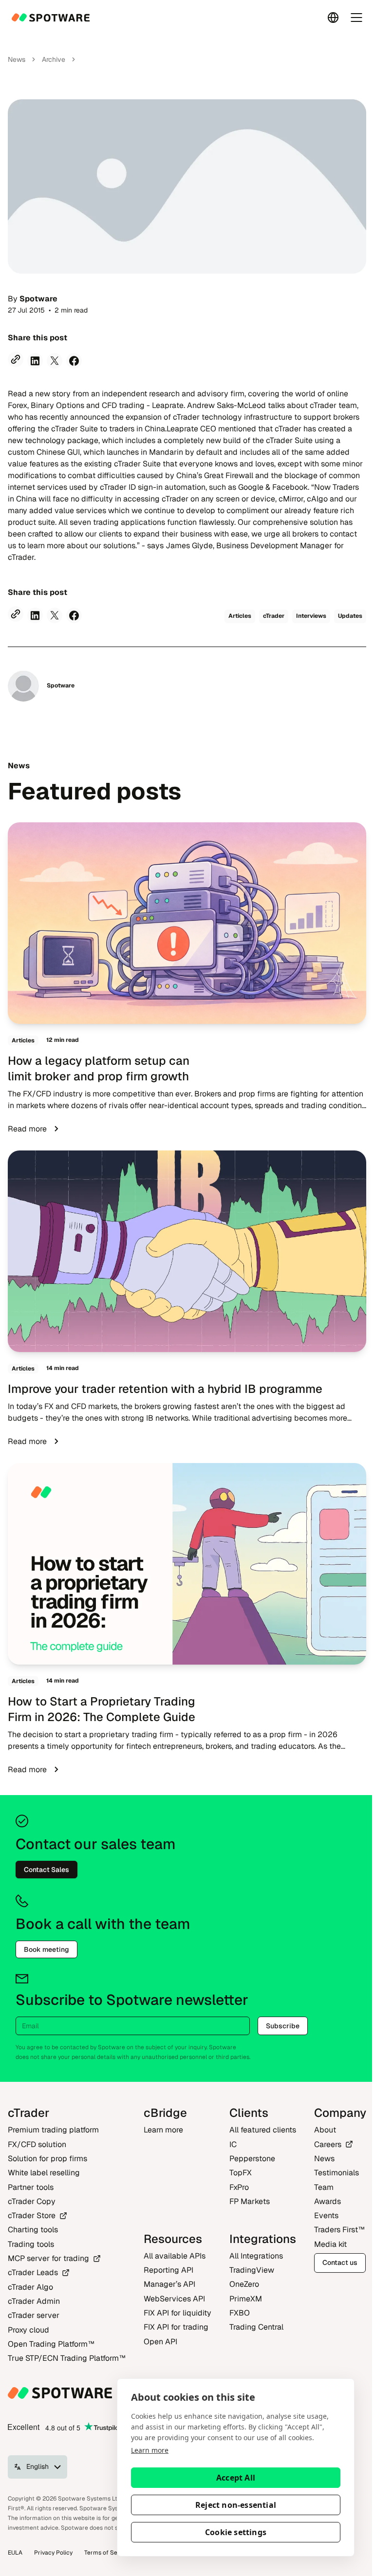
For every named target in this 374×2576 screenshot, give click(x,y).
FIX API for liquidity (178, 2313)
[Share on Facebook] (74, 361)
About (325, 2130)
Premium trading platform (53, 2130)
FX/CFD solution (37, 2144)
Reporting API (168, 2270)
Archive (54, 59)
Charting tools (33, 2230)
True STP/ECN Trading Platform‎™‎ (67, 2358)
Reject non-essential (236, 2505)
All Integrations (256, 2256)
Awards (327, 2201)
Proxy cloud (28, 2330)
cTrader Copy (32, 2201)
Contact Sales (47, 1870)
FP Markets (250, 2201)
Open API (160, 2342)
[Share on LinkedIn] (35, 361)
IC (233, 2144)
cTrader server (34, 2315)
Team (324, 2187)
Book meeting (47, 1949)
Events (326, 2215)
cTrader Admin (34, 2301)
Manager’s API (169, 2284)
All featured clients (263, 2130)
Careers (328, 2144)
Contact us (340, 2262)
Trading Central (256, 2327)
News (17, 59)
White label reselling (44, 2173)
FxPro (239, 2187)
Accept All (236, 2478)
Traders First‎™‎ (339, 2230)
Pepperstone (252, 2159)
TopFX (241, 2173)
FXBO (240, 2313)
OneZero (244, 2284)
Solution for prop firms (47, 2159)
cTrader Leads (33, 2272)
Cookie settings (236, 2532)
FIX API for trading (176, 2327)
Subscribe (283, 2026)
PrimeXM (246, 2299)
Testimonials (337, 2173)
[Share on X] (55, 361)
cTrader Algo (30, 2287)
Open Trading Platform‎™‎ (51, 2344)
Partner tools (31, 2187)
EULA (15, 2553)
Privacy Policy (53, 2553)
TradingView (252, 2270)
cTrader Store (32, 2215)
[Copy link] (16, 359)
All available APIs (175, 2256)
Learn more (150, 2450)
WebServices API (174, 2299)
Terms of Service (108, 2553)
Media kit (330, 2244)
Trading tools (31, 2244)
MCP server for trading (48, 2258)
